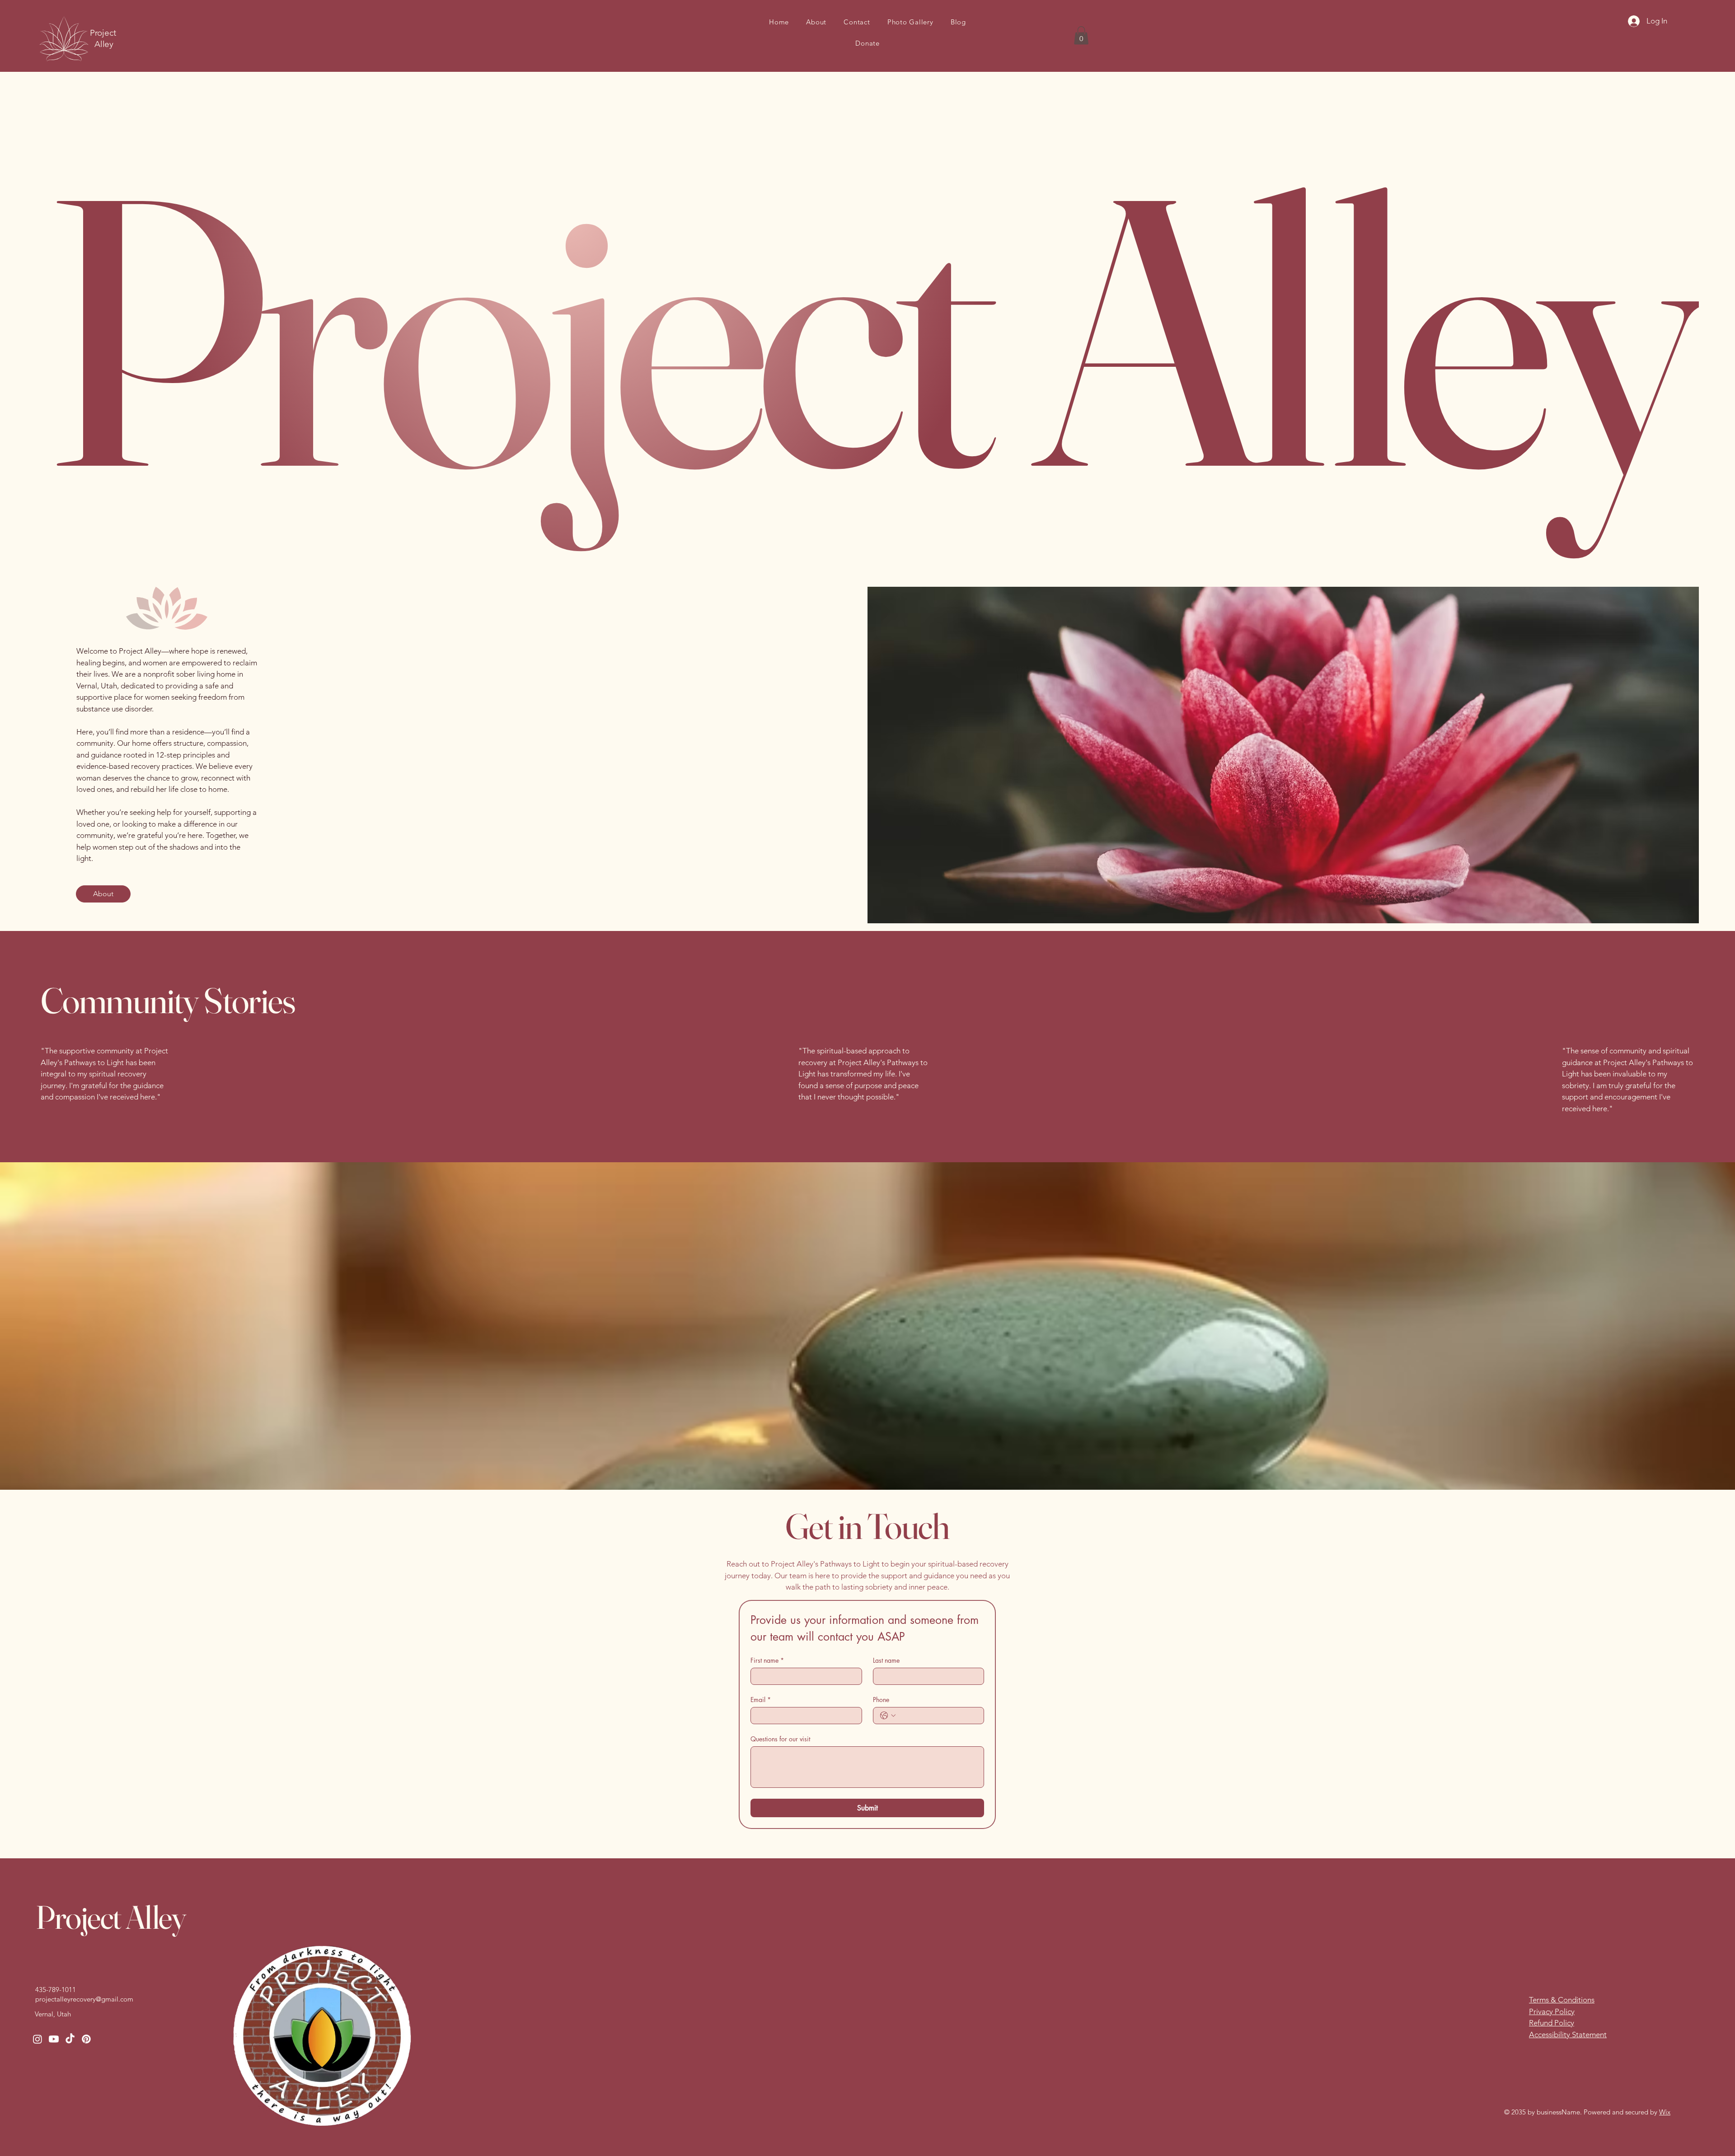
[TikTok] (70, 2039)
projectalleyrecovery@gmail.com (84, 1999)
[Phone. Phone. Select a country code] (888, 1716)
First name (767, 1660)
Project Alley (110, 1917)
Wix (1665, 2112)
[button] (1081, 35)
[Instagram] (38, 2039)
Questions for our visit (780, 1739)
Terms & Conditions (1562, 2000)
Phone (881, 1700)
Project (104, 33)
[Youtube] (54, 2039)
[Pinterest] (86, 2039)
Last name (886, 1660)
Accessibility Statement (1568, 2034)
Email (761, 1700)
